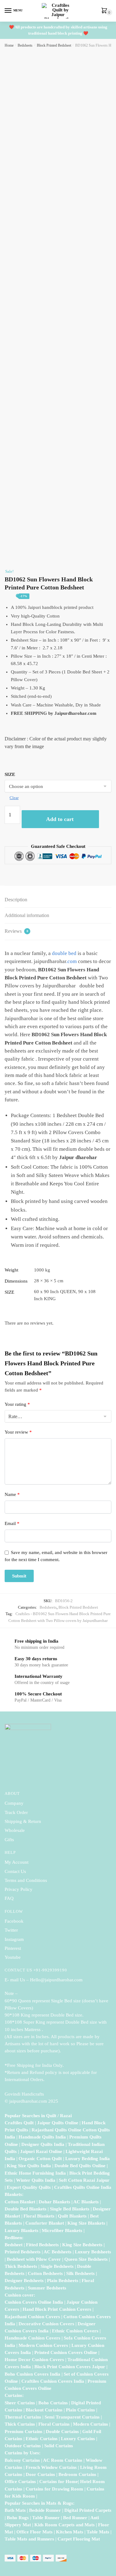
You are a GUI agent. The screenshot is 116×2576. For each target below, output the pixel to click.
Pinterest (13, 1948)
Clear (14, 798)
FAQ (9, 1898)
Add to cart (60, 819)
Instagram (14, 1939)
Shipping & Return (23, 1821)
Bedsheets (25, 45)
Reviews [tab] (16, 931)
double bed (64, 953)
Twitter (11, 1930)
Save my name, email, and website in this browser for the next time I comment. (56, 1556)
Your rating (17, 1404)
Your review (18, 1432)
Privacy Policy (19, 1889)
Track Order (16, 1812)
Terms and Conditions (26, 1880)
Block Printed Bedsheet (54, 45)
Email (12, 1523)
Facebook (14, 1921)
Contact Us (15, 1871)
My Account (17, 1862)
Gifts (9, 1840)
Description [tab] (16, 900)
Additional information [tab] (27, 915)
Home (9, 45)
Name (12, 1494)
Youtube (13, 1957)
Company (14, 1803)
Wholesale (15, 1830)
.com (71, 961)
